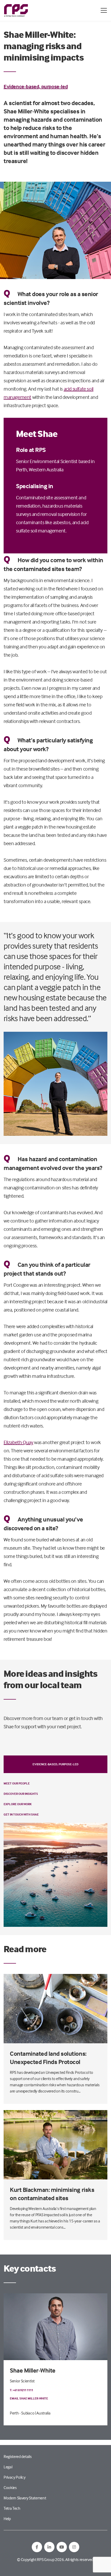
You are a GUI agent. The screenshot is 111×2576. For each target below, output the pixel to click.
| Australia (43, 2413)
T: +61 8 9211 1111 (21, 2390)
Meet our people (17, 1783)
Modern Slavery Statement (25, 2498)
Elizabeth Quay (18, 1442)
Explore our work (18, 1804)
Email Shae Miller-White (29, 2398)
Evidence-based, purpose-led (36, 86)
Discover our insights (21, 1794)
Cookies (10, 2487)
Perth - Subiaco (22, 2413)
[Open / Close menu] (104, 10)
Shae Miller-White (33, 2370)
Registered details (18, 2456)
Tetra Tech (12, 2508)
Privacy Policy (15, 2477)
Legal (8, 2467)
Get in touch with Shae (21, 1814)
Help (7, 2519)
